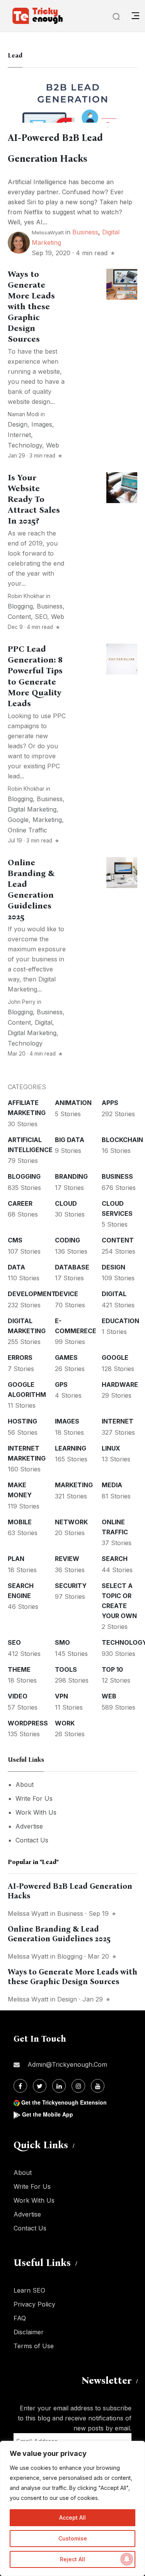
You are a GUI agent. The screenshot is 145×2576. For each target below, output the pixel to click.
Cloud (66, 1203)
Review (67, 1559)
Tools (66, 1669)
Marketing (47, 820)
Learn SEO (29, 2290)
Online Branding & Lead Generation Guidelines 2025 (59, 1934)
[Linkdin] (59, 2086)
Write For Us (34, 1798)
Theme (19, 1669)
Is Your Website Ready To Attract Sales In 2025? (34, 499)
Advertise (29, 1826)
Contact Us (32, 1840)
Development (32, 1294)
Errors (20, 1357)
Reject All (72, 2559)
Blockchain (122, 1140)
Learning (71, 1448)
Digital (43, 1022)
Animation (73, 1103)
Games (66, 1357)
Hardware (120, 1385)
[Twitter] (40, 2086)
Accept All (72, 2518)
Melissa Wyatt (28, 1913)
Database (72, 1267)
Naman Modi (23, 414)
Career (20, 1203)
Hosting (22, 1421)
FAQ (20, 2318)
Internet (19, 435)
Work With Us (36, 1812)
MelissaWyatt (48, 232)
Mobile (20, 1522)
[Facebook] (20, 2086)
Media (112, 1485)
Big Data (70, 1140)
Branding (71, 1176)
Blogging (20, 606)
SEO (41, 617)
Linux (111, 1448)
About (25, 1785)
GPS (61, 1385)
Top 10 (112, 1669)
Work (65, 1723)
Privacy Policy (34, 2304)
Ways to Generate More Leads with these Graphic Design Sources (31, 307)
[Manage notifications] (127, 2559)
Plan (16, 1559)
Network (71, 1522)
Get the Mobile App (48, 2114)
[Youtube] (98, 2086)
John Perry (22, 1002)
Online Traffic (27, 830)
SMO (62, 1642)
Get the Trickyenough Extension (64, 2102)
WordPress (28, 1723)
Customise (73, 2538)
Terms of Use (34, 2346)
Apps (110, 1103)
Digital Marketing (32, 809)
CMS (15, 1240)
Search (115, 1559)
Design (18, 424)
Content (19, 617)
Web (53, 445)
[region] (72, 2508)
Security (71, 1586)
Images (42, 424)
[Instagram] (78, 2086)
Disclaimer (29, 2332)
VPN (61, 1696)
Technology (25, 445)
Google (18, 820)
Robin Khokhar (26, 596)
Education (120, 1321)
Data (16, 1267)
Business (85, 232)
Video (18, 1696)
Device (67, 1294)
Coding (67, 1240)
